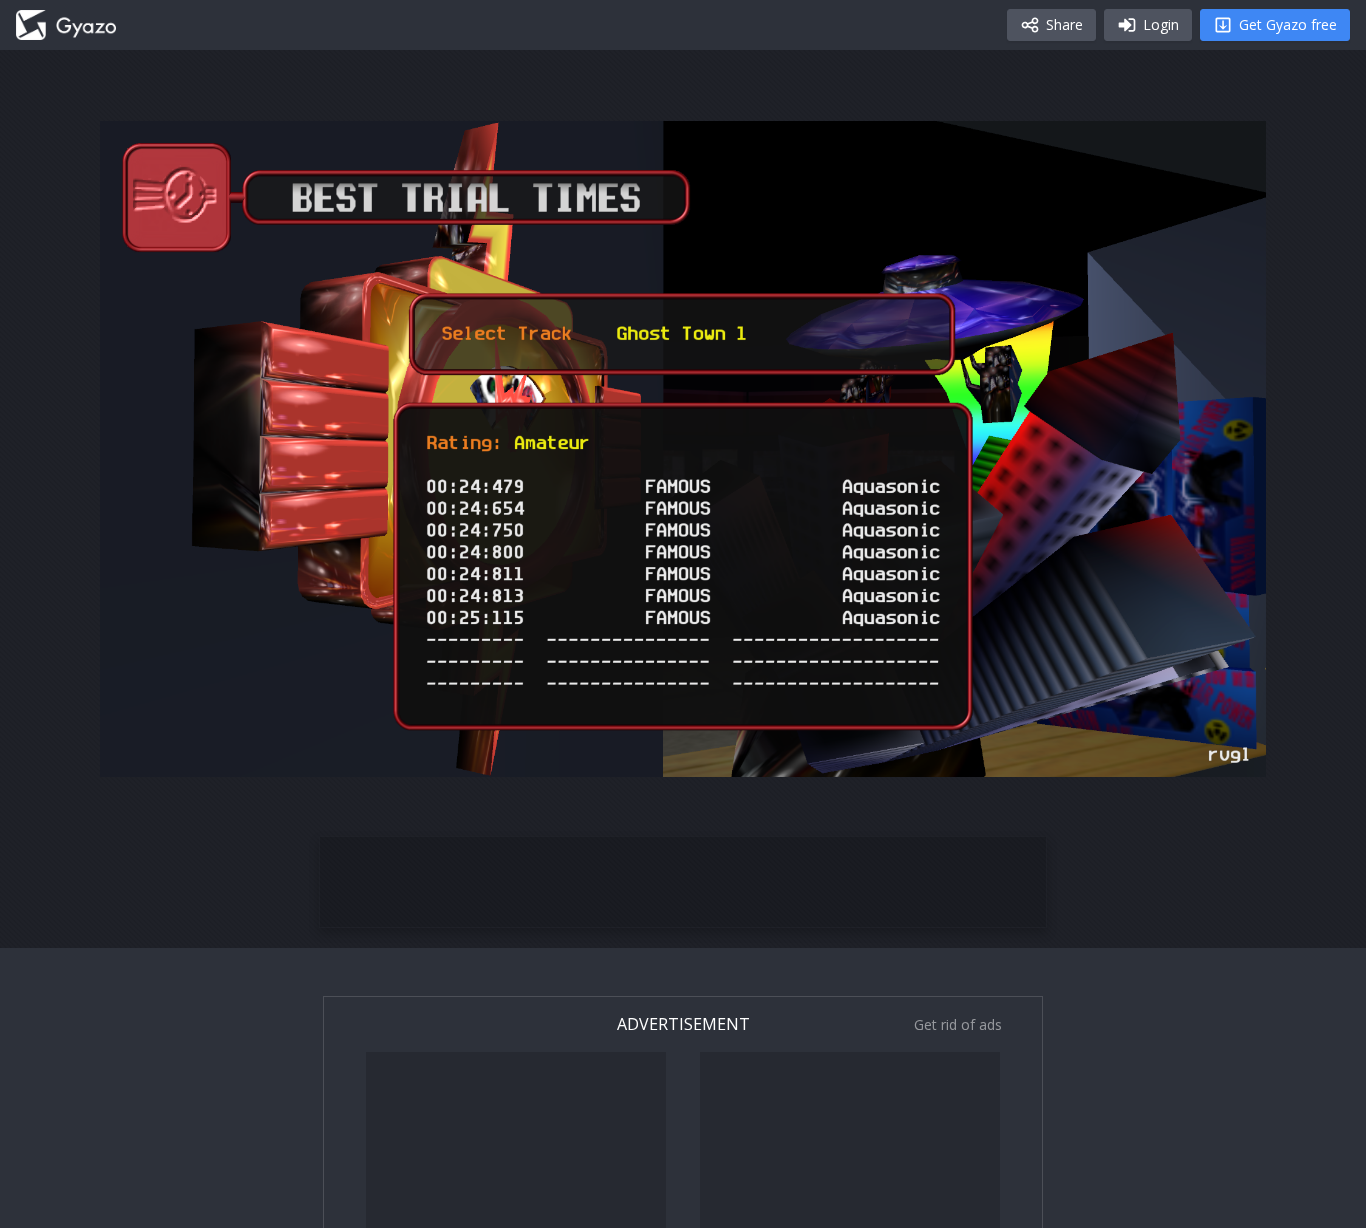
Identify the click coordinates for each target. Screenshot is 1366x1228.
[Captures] (66, 25)
